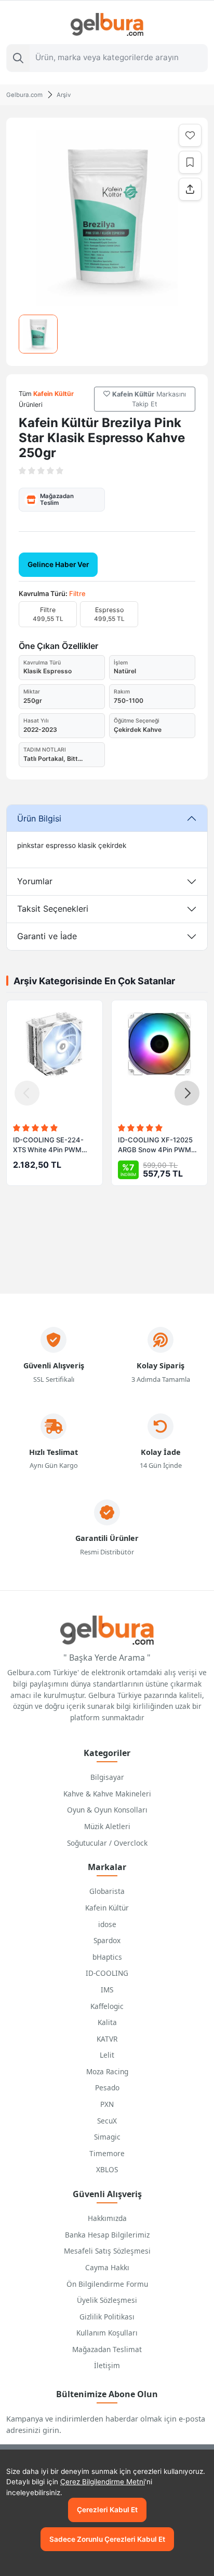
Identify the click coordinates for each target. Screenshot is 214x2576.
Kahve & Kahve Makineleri (107, 1794)
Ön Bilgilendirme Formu (107, 2284)
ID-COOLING (107, 1973)
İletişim (107, 2365)
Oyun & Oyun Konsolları (107, 1810)
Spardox (107, 1940)
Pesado (107, 2087)
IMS (107, 1990)
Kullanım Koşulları (107, 2333)
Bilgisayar (107, 1777)
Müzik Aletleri (107, 1826)
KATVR (107, 2039)
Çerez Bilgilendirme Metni (103, 2482)
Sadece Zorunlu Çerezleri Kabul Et (107, 2539)
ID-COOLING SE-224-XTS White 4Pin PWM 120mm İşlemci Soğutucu (53, 1145)
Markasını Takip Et (149, 399)
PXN (107, 2104)
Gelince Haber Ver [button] (58, 564)
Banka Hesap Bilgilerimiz (107, 2235)
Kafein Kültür (107, 1908)
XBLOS (107, 2169)
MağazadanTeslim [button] (57, 499)
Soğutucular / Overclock (107, 1843)
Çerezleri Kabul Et (107, 2510)
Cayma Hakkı (107, 2267)
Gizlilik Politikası (107, 2317)
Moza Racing (107, 2071)
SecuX (107, 2121)
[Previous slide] (27, 1093)
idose (107, 1924)
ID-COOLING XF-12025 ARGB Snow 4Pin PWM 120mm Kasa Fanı (155, 1145)
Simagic (107, 2137)
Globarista (107, 1891)
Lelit (107, 2055)
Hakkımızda (107, 2218)
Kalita (107, 2022)
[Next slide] (187, 1093)
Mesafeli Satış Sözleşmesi (107, 2251)
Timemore (107, 2153)
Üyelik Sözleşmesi (107, 2300)
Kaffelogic (107, 2006)
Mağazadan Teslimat (107, 2349)
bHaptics (107, 1957)
